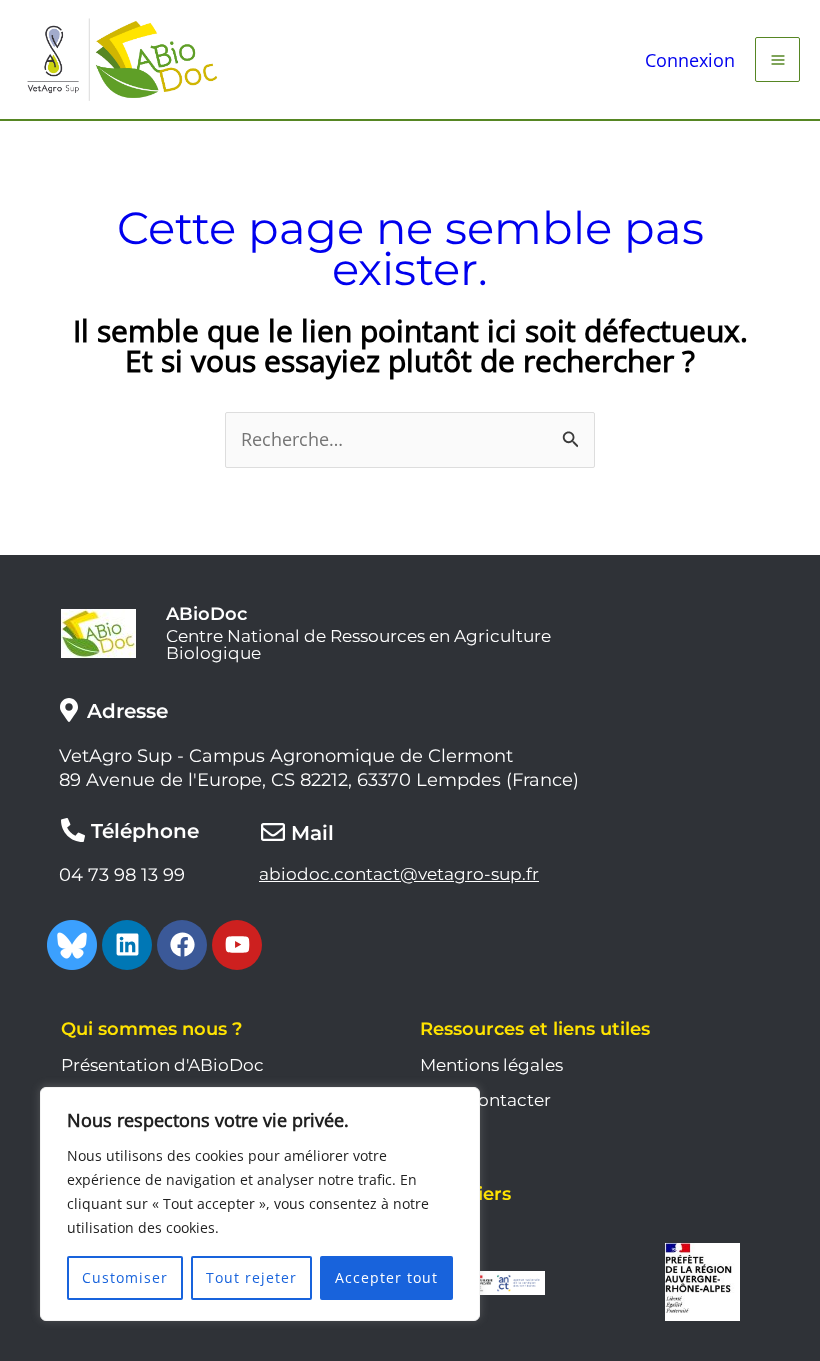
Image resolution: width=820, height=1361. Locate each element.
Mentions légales (491, 1065)
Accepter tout (386, 1277)
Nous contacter (485, 1100)
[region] (260, 1204)
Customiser (125, 1277)
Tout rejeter (251, 1277)
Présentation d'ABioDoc (162, 1065)
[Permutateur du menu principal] (777, 59)
